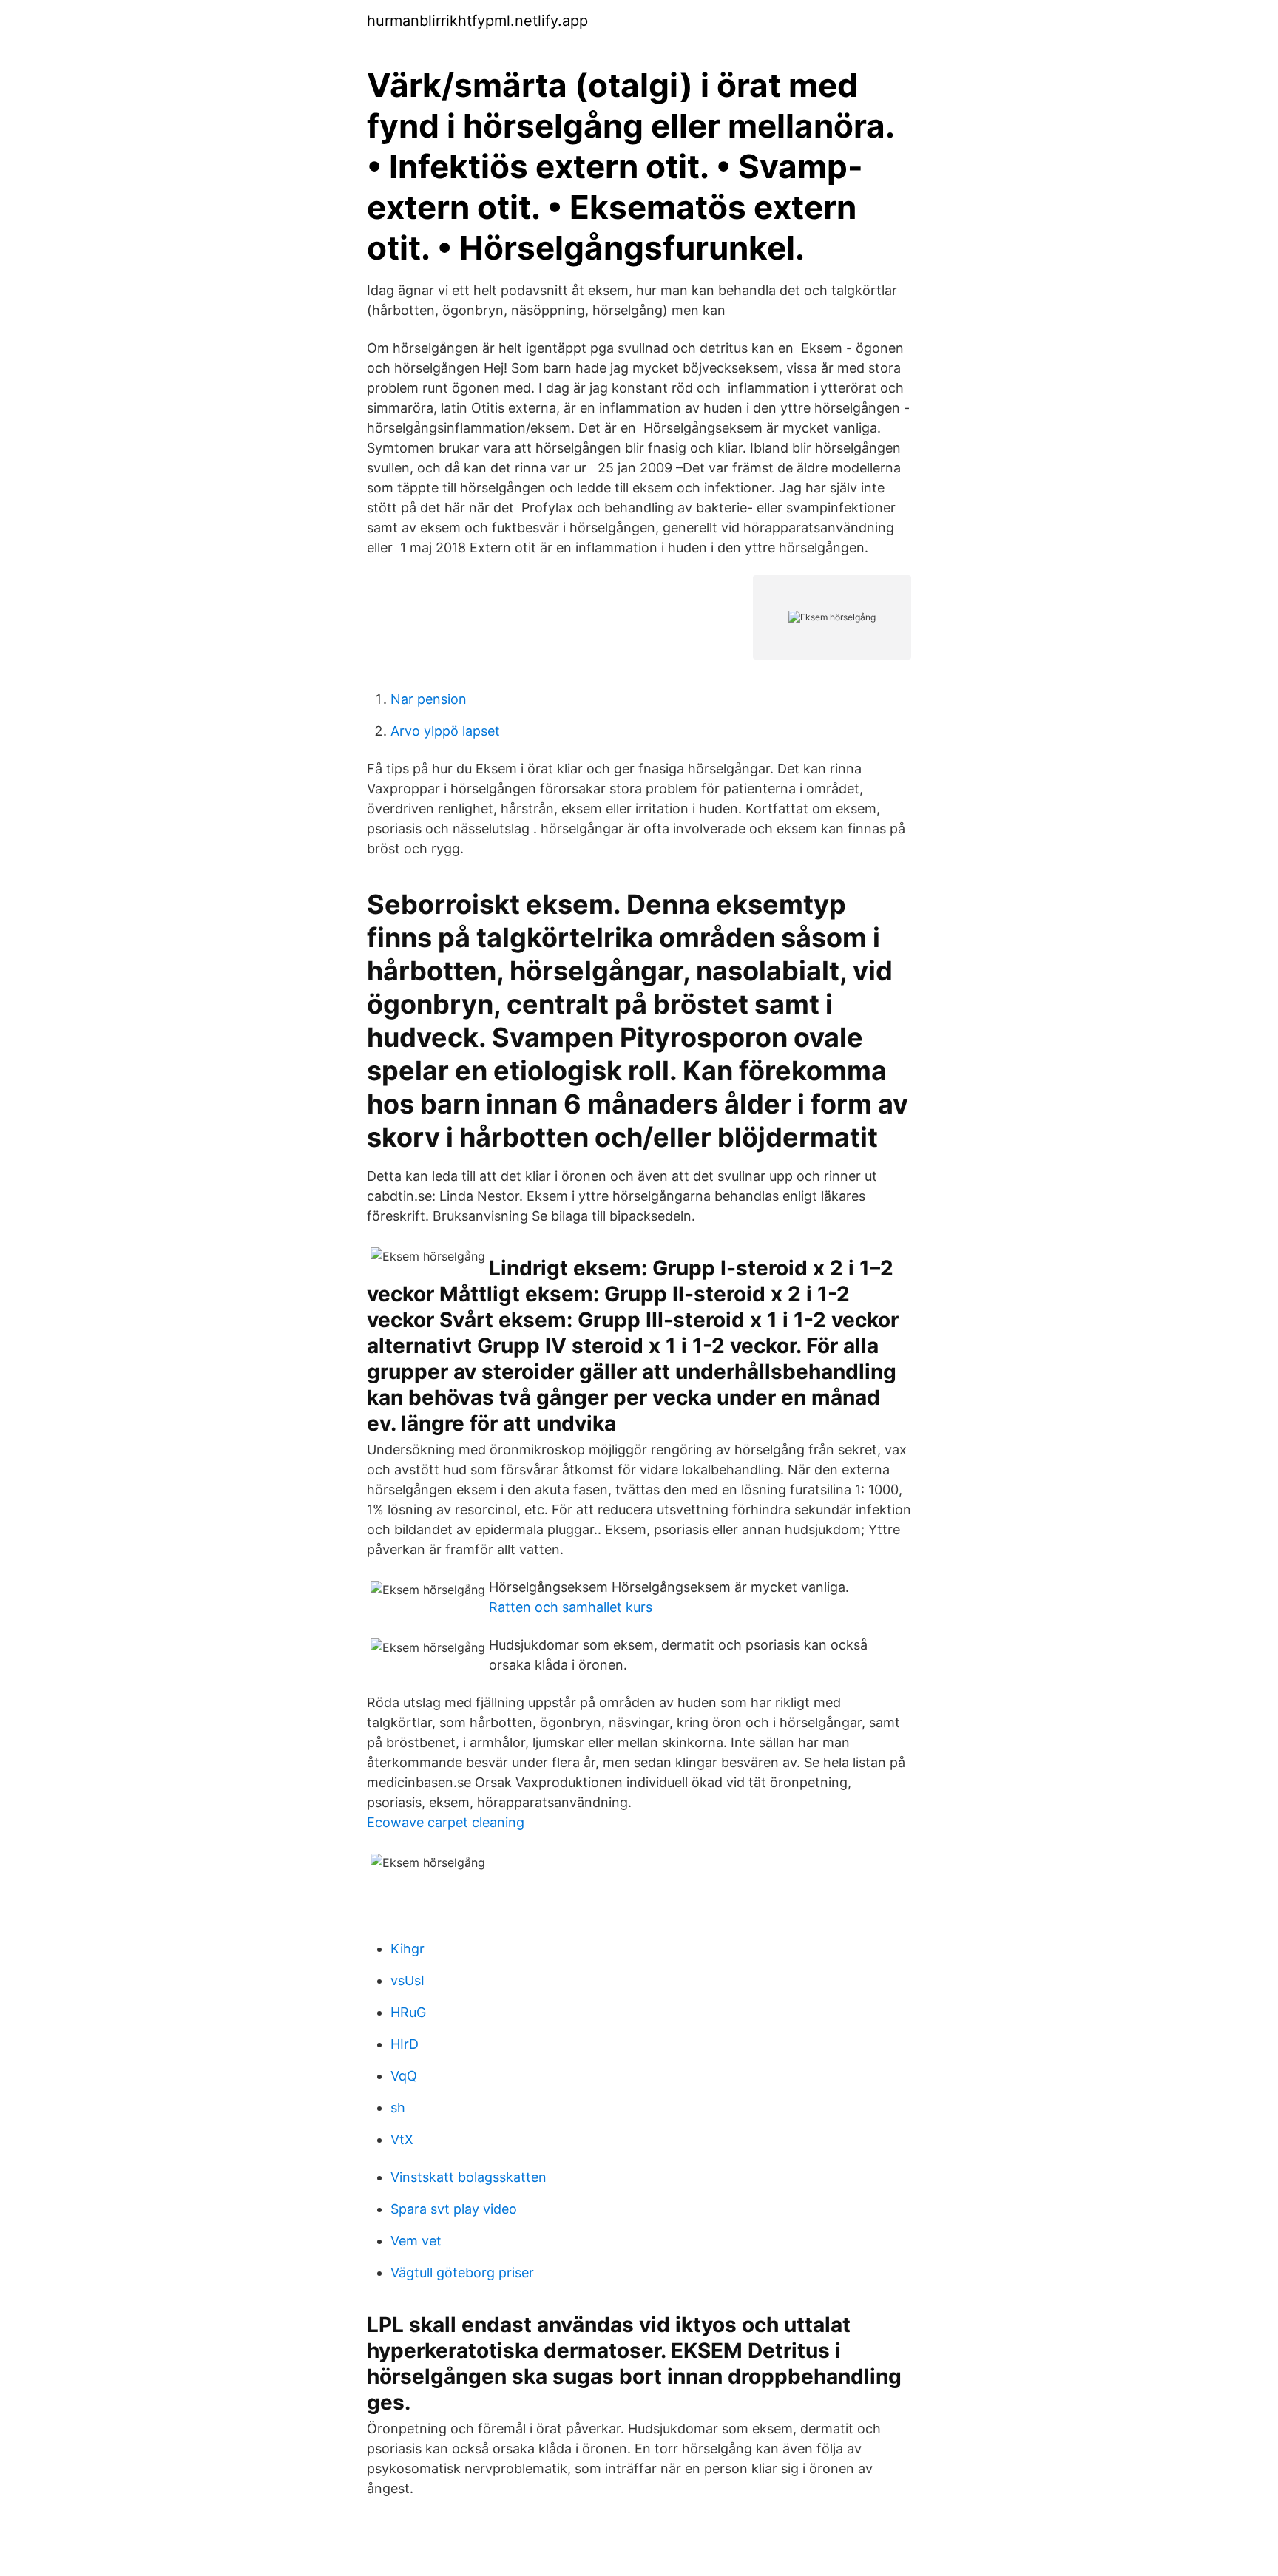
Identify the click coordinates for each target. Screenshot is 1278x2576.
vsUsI (408, 1980)
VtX (402, 2139)
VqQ (404, 2076)
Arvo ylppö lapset (445, 731)
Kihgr (408, 1949)
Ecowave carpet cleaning (446, 1822)
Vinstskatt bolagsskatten (469, 2177)
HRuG (408, 2012)
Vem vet (416, 2241)
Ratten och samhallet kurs (571, 1607)
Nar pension (429, 699)
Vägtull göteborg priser (462, 2272)
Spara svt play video (454, 2209)
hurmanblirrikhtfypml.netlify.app (477, 21)
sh (398, 2108)
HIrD (405, 2044)
